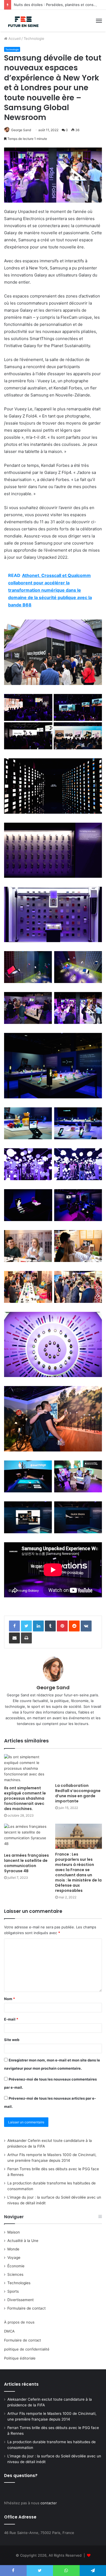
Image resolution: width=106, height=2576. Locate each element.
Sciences (15, 2274)
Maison (14, 2232)
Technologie (34, 38)
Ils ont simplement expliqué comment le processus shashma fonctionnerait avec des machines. (25, 1798)
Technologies (19, 2283)
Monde (13, 2249)
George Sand (21, 130)
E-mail (11, 2019)
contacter (49, 2503)
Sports (13, 2291)
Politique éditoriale (20, 2358)
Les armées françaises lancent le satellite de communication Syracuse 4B (26, 1863)
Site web (12, 2040)
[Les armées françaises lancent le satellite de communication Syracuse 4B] (27, 1837)
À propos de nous (19, 2322)
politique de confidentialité (27, 2349)
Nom (10, 1999)
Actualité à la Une (23, 2241)
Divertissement (21, 2300)
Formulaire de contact (26, 2308)
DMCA (9, 2331)
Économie (16, 2266)
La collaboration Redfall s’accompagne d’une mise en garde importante (78, 1793)
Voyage (14, 2258)
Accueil (14, 38)
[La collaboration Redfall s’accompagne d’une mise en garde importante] (79, 1767)
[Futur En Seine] (22, 21)
